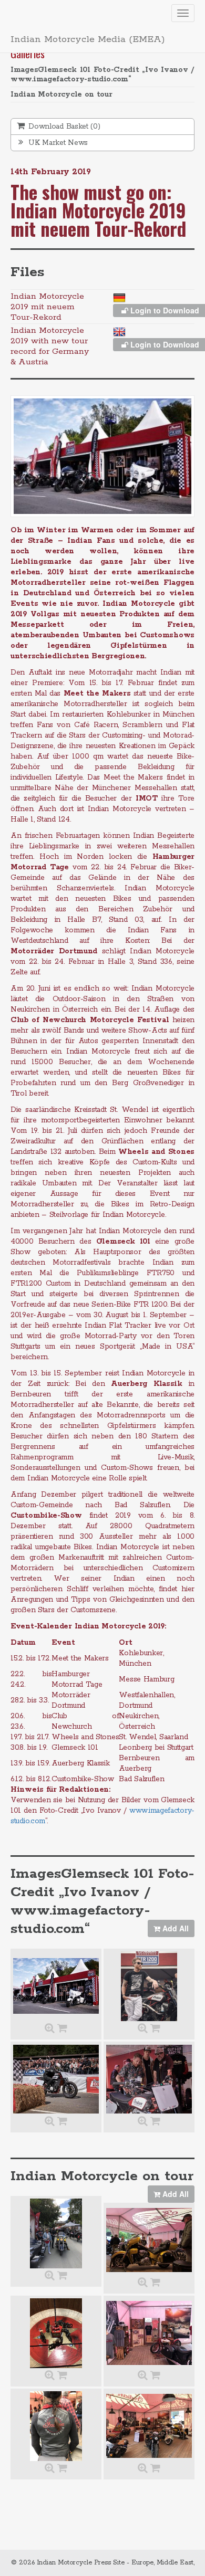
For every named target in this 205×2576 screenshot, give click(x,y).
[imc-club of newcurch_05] (149, 2426)
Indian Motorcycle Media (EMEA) (88, 39)
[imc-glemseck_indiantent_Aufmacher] (56, 1986)
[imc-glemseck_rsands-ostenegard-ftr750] (149, 2079)
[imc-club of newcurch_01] (56, 2426)
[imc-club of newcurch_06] (149, 2240)
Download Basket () (63, 127)
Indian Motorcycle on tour (61, 94)
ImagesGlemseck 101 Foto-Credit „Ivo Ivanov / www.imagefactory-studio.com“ (102, 75)
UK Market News (57, 143)
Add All (175, 1928)
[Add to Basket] (62, 2029)
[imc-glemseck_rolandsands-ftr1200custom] (149, 1986)
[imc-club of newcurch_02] (56, 2233)
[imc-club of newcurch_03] (149, 2333)
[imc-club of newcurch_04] (56, 2333)
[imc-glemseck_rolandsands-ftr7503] (56, 2079)
